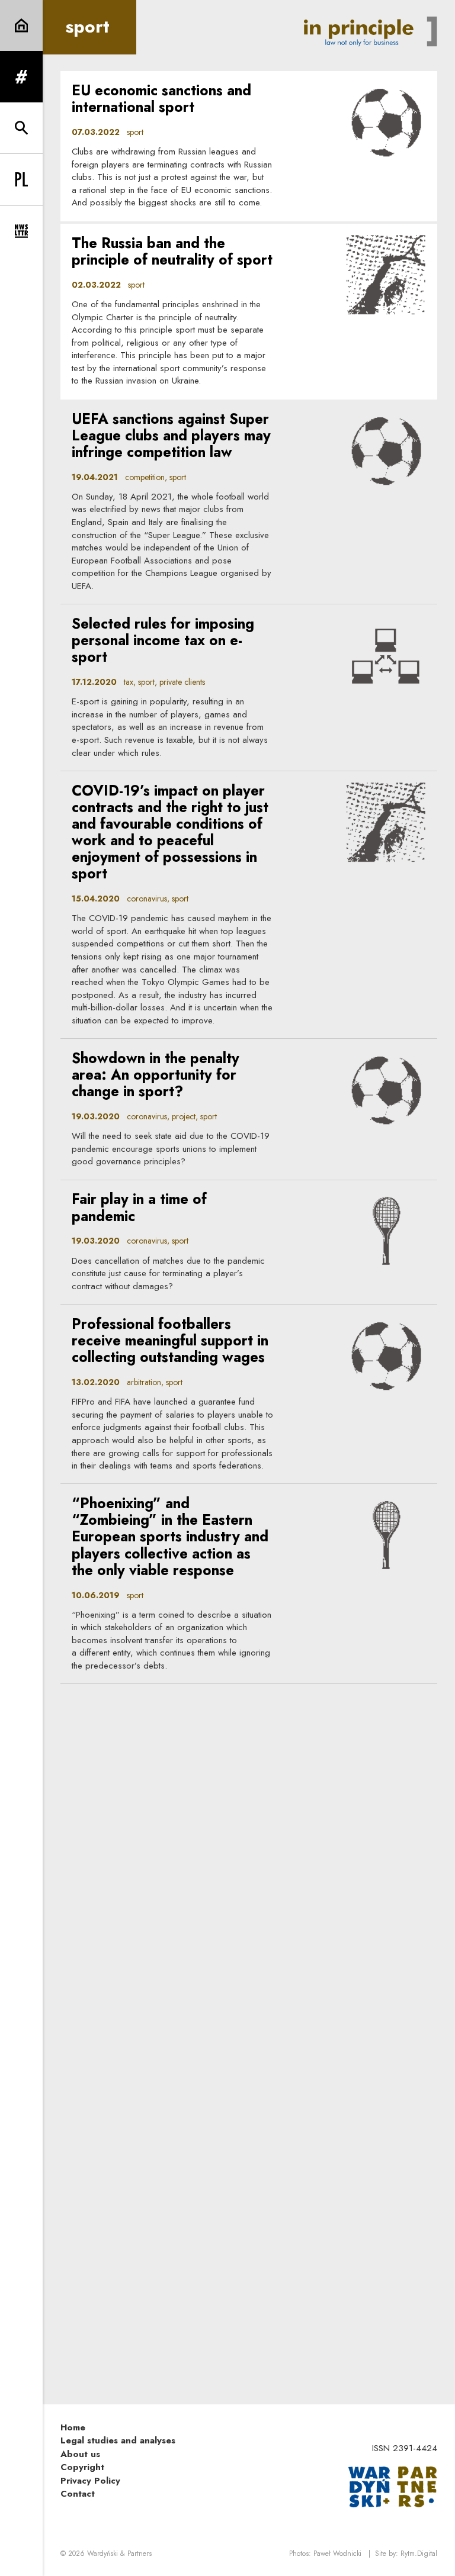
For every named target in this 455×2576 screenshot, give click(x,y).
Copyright (82, 2467)
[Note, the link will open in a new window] (393, 2486)
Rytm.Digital (419, 2554)
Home (73, 2427)
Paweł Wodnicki (337, 2554)
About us (80, 2454)
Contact (78, 2494)
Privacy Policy (90, 2481)
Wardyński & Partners (119, 2554)
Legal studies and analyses (118, 2440)
